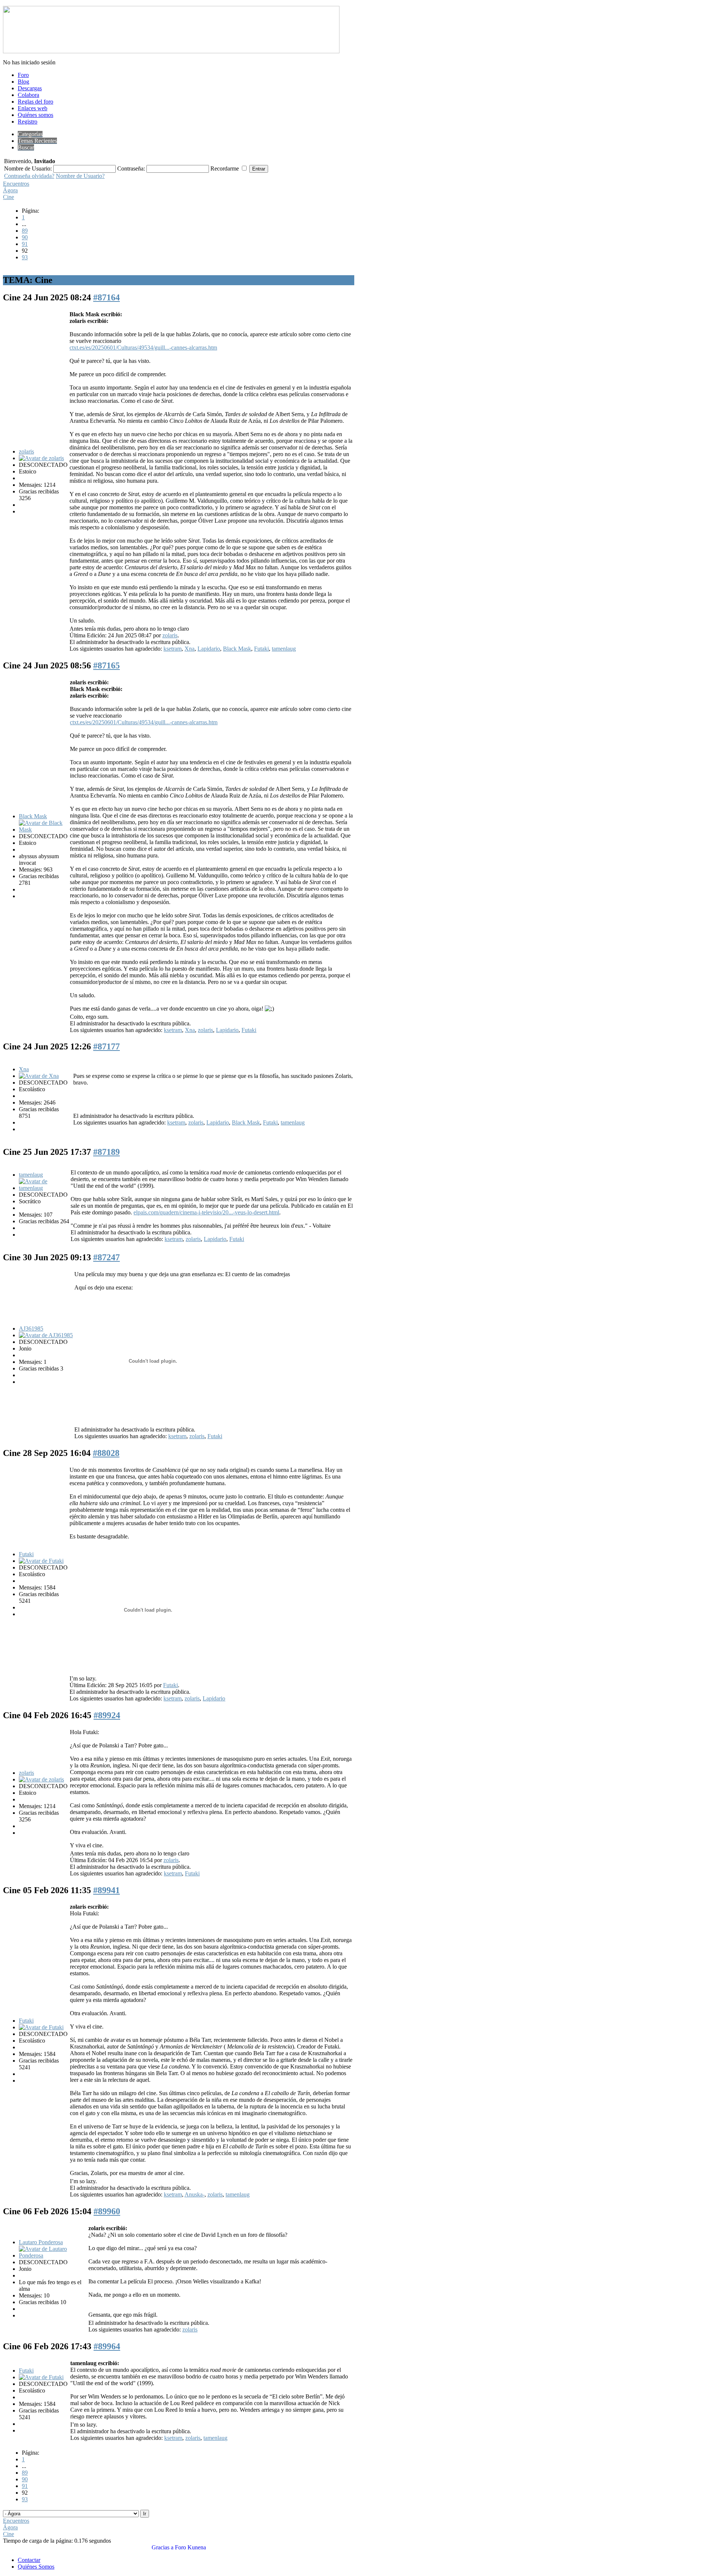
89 (25, 231)
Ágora (10, 190)
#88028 (106, 1453)
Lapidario (209, 649)
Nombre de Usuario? (80, 176)
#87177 (106, 1046)
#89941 (106, 1890)
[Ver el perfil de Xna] (39, 1076)
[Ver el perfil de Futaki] (41, 1561)
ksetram (173, 649)
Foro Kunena (190, 2547)
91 (25, 244)
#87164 (106, 297)
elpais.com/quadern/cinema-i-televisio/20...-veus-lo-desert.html (206, 1212)
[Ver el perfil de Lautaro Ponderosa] (53, 2255)
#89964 (107, 2346)
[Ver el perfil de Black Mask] (44, 830)
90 (25, 237)
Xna (190, 649)
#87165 (106, 665)
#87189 (106, 1152)
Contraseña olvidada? (29, 176)
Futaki (261, 649)
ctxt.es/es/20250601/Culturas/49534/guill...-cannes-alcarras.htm (143, 348)
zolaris (26, 451)
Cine (9, 197)
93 (25, 257)
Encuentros (16, 184)
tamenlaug (284, 649)
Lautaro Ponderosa (41, 2242)
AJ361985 (31, 1329)
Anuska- (195, 2194)
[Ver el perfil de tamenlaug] (44, 1188)
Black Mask (237, 649)
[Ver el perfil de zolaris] (41, 458)
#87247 (106, 1257)
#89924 (107, 1715)
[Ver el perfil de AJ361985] (46, 1335)
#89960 (107, 2211)
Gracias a (163, 2547)
